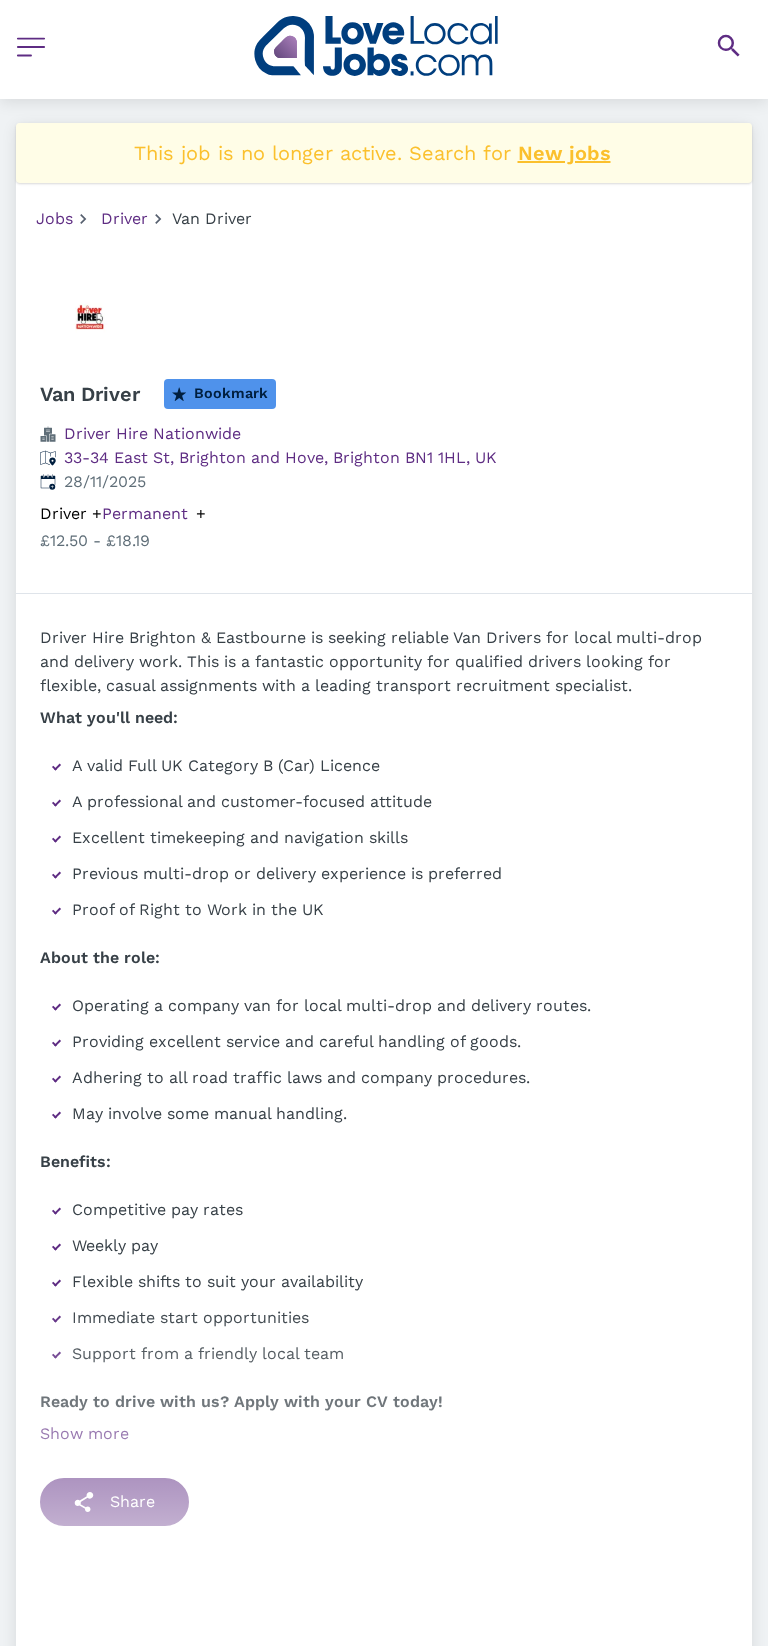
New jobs (564, 153)
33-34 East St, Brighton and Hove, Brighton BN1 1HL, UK (280, 457)
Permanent (145, 514)
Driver (124, 218)
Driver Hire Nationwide (152, 433)
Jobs (54, 218)
